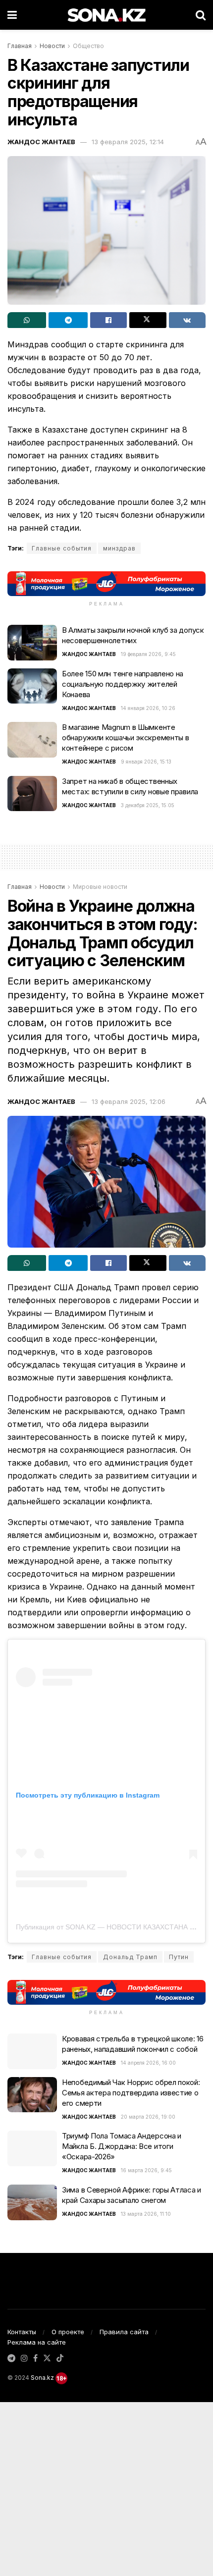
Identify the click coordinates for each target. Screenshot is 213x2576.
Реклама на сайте (37, 2342)
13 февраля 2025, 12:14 (128, 142)
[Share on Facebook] (108, 320)
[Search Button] (201, 15)
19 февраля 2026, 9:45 (148, 654)
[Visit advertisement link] (106, 583)
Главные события (62, 548)
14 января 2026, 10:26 (148, 708)
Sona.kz (42, 2378)
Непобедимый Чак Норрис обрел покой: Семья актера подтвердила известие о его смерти (131, 2093)
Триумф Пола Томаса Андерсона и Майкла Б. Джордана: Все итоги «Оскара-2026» (122, 2146)
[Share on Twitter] (148, 320)
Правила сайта (124, 2332)
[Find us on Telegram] (11, 2358)
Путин (179, 1957)
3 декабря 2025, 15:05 (148, 805)
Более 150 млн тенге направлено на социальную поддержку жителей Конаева (123, 684)
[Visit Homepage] (106, 15)
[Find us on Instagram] (24, 2358)
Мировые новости (100, 887)
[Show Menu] (12, 15)
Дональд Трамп (130, 1957)
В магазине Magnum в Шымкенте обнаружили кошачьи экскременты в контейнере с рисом (125, 738)
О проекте (68, 2332)
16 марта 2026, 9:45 (146, 2170)
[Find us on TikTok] (60, 2358)
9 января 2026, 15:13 (146, 762)
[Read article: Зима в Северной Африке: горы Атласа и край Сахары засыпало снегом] (32, 2202)
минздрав (119, 548)
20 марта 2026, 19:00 (148, 2117)
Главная (20, 46)
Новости (52, 46)
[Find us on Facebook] (35, 2358)
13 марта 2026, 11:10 (146, 2214)
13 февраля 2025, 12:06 (129, 1101)
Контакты (22, 2332)
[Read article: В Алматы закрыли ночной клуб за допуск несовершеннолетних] (32, 643)
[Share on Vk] (187, 320)
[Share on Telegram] (68, 320)
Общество (88, 46)
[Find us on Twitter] (47, 2358)
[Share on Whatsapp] (27, 320)
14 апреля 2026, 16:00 (148, 2063)
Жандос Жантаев (41, 142)
